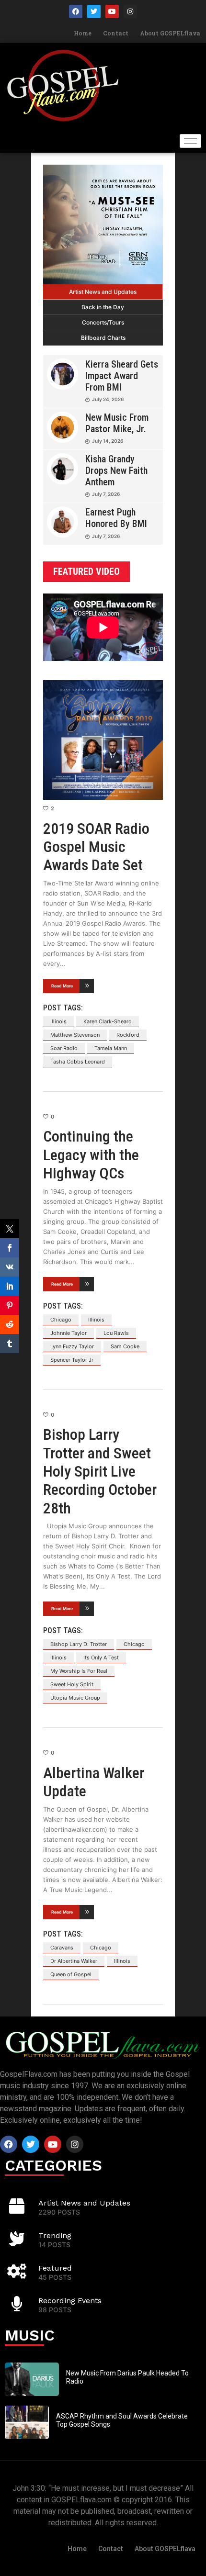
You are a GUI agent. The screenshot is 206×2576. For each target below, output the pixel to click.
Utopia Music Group (75, 1698)
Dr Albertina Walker (74, 1961)
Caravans (62, 1948)
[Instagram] (130, 11)
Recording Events (70, 2301)
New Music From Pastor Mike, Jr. (117, 423)
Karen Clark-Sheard (108, 1021)
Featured (55, 2268)
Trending (55, 2235)
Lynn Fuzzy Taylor (72, 1346)
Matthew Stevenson (75, 1035)
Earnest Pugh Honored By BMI (116, 518)
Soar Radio (64, 1048)
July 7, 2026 (106, 494)
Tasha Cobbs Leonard (78, 1062)
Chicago (61, 1320)
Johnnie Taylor (69, 1333)
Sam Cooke (125, 1346)
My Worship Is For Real (79, 1671)
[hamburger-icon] (190, 141)
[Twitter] (94, 11)
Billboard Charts (103, 338)
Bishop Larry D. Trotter (79, 1644)
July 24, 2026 (108, 399)
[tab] (103, 292)
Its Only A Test (101, 1658)
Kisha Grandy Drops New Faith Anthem (116, 470)
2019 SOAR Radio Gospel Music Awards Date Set (96, 847)
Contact (116, 33)
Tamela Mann (111, 1048)
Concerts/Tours (103, 322)
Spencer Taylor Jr (72, 1360)
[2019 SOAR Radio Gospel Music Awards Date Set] (103, 740)
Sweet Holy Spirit (72, 1684)
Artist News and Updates (103, 292)
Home (83, 33)
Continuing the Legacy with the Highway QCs (91, 1155)
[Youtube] (112, 11)
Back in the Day (103, 307)
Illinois (58, 1021)
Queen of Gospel (71, 1974)
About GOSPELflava (170, 33)
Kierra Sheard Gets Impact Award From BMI (122, 376)
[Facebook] (76, 11)
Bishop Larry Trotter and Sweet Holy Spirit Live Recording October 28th (100, 1471)
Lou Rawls (116, 1333)
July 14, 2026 (108, 441)
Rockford (128, 1035)
